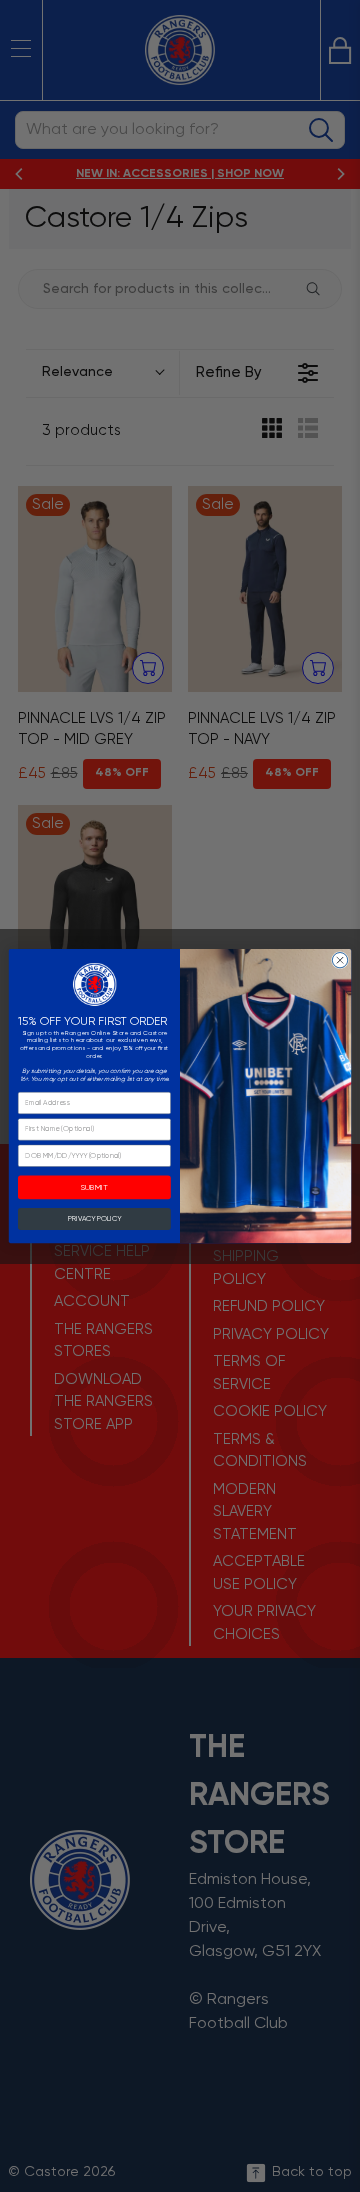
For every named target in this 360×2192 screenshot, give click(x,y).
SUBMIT (94, 1187)
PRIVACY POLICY (94, 1218)
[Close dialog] (339, 959)
